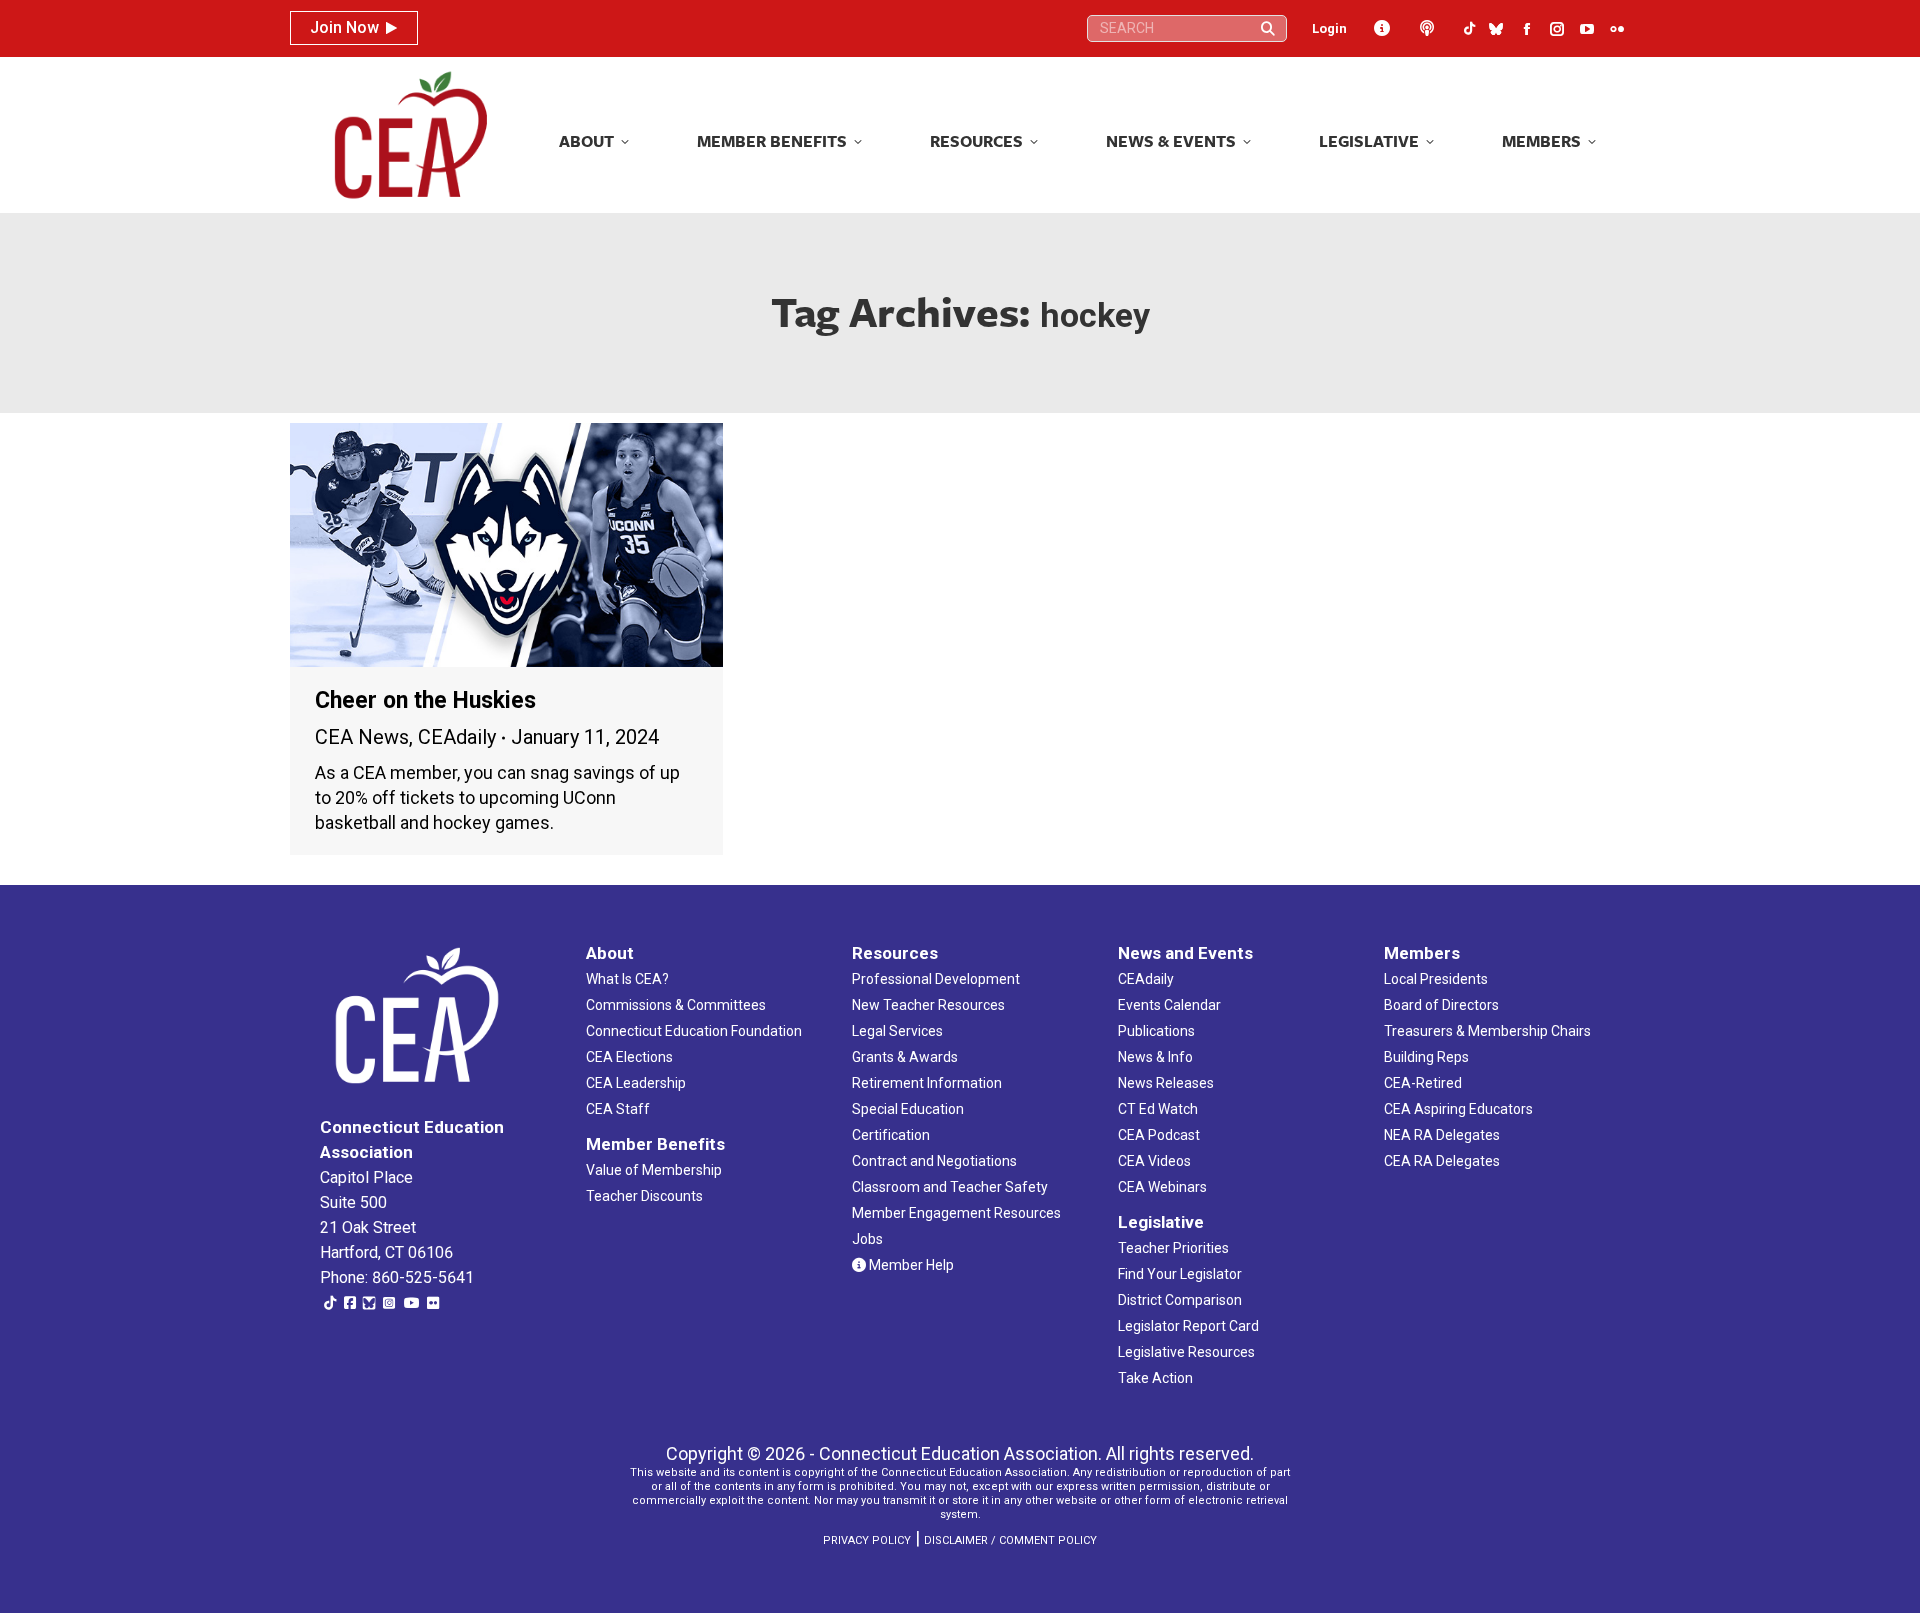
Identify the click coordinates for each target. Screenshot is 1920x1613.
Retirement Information (927, 1083)
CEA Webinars (1162, 1187)
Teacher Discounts (644, 1196)
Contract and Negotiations (934, 1161)
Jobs (867, 1239)
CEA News (362, 737)
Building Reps (1426, 1057)
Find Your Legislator (1180, 1274)
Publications (1156, 1031)
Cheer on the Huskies (425, 700)
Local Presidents (1436, 979)
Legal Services (897, 1031)
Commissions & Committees (676, 1005)
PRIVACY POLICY (867, 1540)
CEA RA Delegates (1442, 1161)
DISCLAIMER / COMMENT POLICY (1010, 1540)
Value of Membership (654, 1170)
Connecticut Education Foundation (694, 1031)
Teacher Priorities (1173, 1248)
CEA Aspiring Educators (1458, 1109)
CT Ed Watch (1158, 1109)
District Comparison (1180, 1300)
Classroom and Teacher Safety (950, 1187)
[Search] (1268, 28)
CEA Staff (618, 1109)
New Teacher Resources (928, 1005)
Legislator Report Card (1188, 1326)
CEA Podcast (1159, 1135)
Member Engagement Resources (956, 1213)
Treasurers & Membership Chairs (1487, 1031)
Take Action (1155, 1378)
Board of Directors (1441, 1005)
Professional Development (936, 979)
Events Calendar (1169, 1005)
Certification (891, 1135)
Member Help (910, 1265)
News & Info (1155, 1057)
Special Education (908, 1109)
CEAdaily (457, 737)
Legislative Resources (1186, 1352)
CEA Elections (629, 1057)
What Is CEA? (627, 979)
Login (1329, 28)
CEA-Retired (1423, 1083)
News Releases (1166, 1083)
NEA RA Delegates (1442, 1135)
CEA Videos (1154, 1161)
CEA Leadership (636, 1083)
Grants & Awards (905, 1057)
